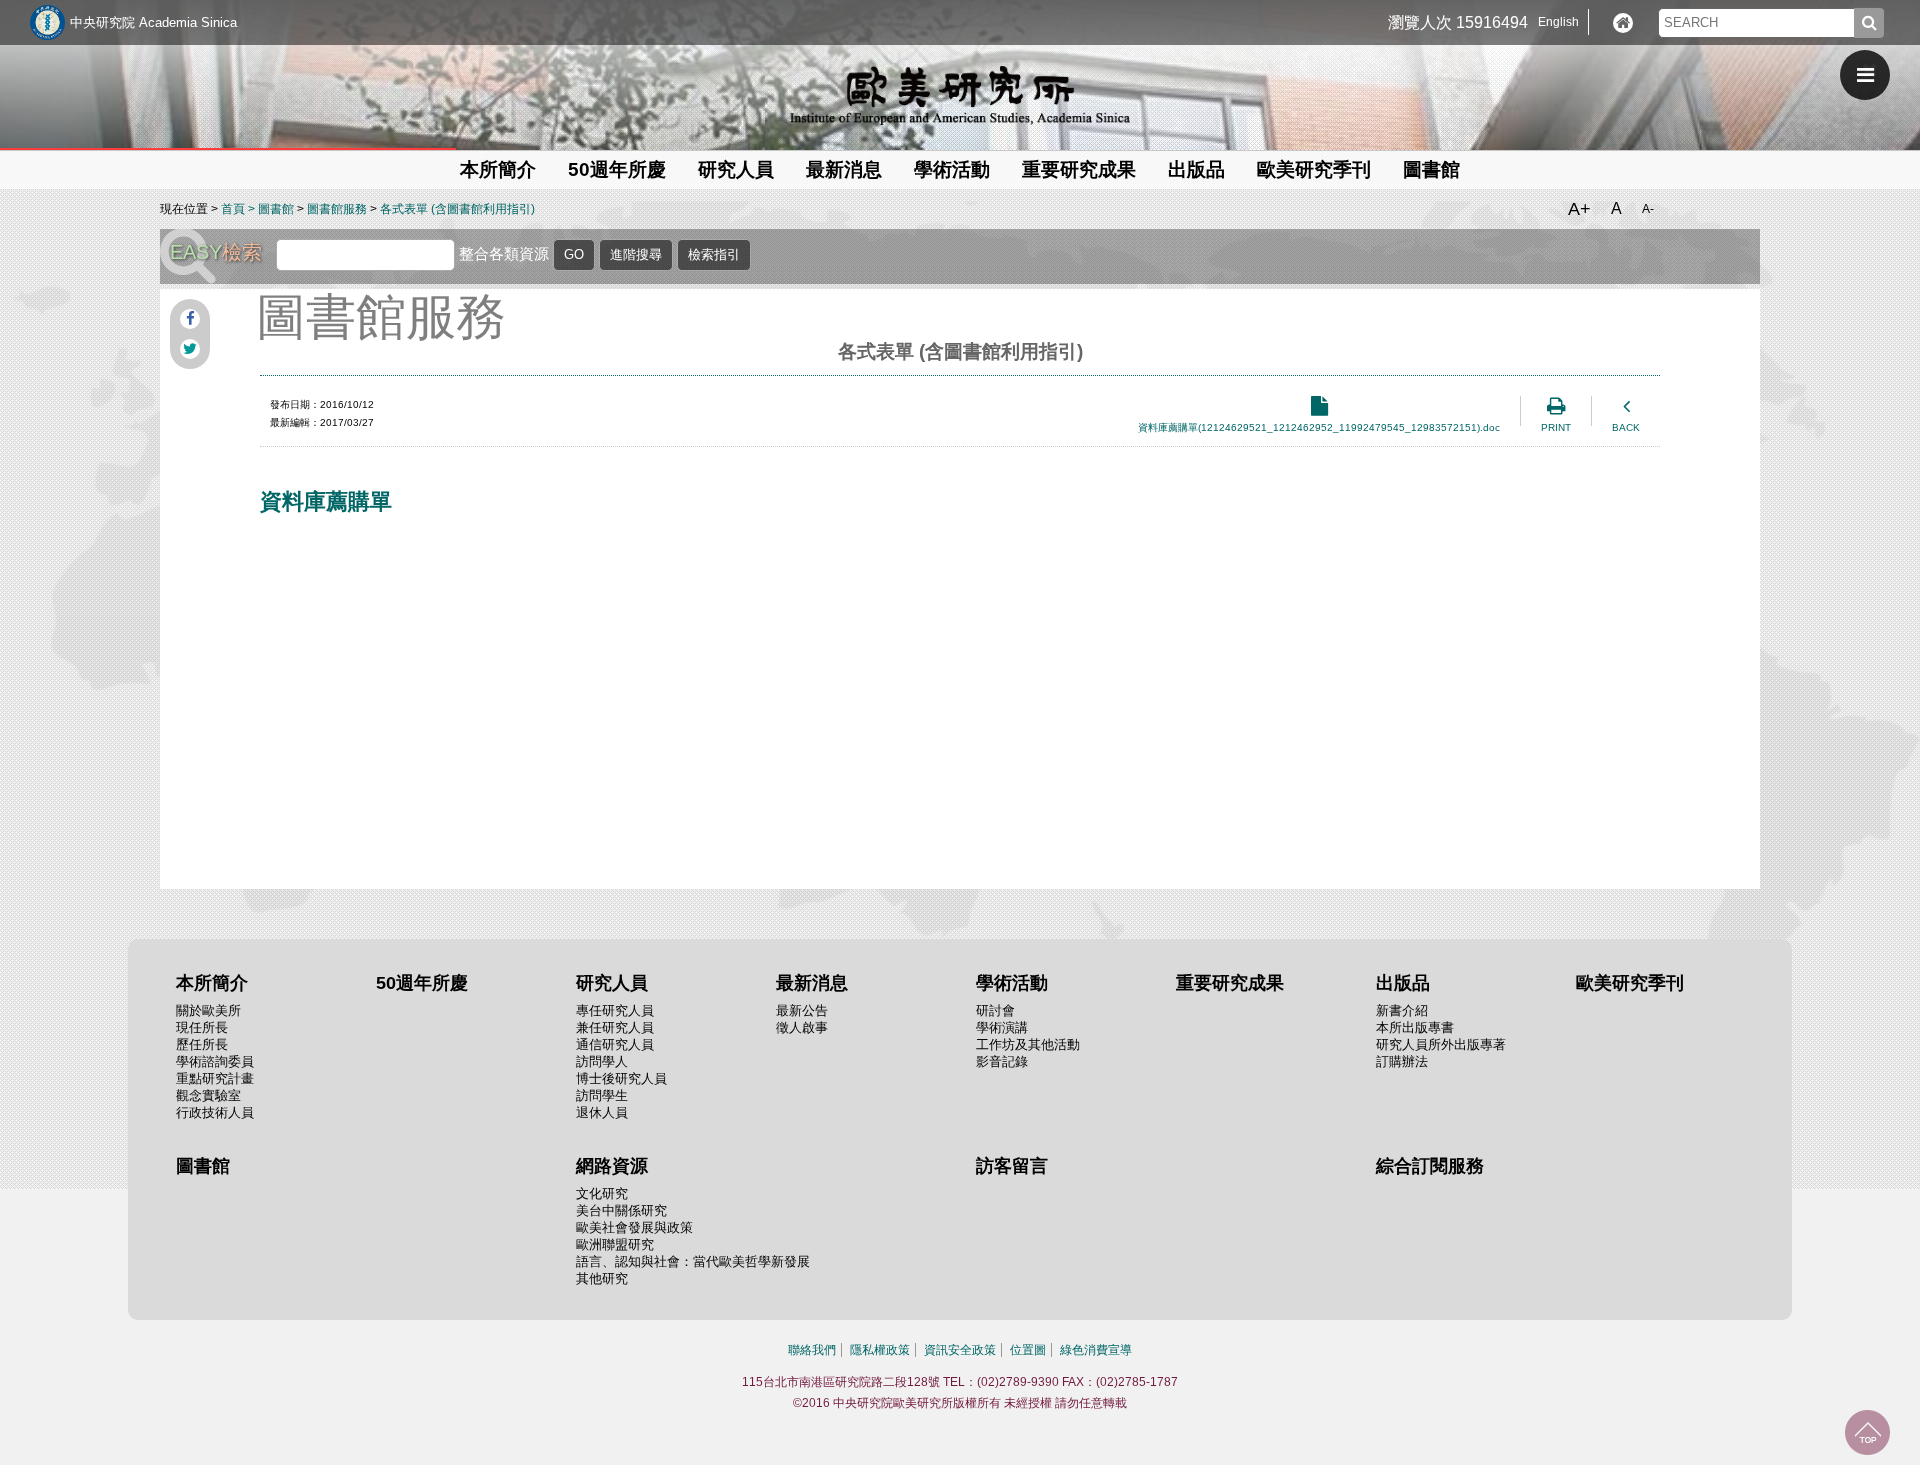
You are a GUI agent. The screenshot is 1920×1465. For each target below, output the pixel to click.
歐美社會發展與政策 (634, 1227)
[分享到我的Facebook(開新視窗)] (190, 319)
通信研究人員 (615, 1044)
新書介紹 (1402, 1010)
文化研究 (602, 1193)
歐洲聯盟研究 (615, 1244)
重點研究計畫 (215, 1078)
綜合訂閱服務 (1430, 1166)
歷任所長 (202, 1044)
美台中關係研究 (621, 1210)
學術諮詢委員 (215, 1061)
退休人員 (602, 1112)
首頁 (233, 209)
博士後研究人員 (621, 1078)
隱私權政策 (880, 1350)
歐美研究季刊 (1314, 169)
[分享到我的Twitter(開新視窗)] (190, 349)
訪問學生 (602, 1095)
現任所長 (202, 1027)
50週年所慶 (617, 169)
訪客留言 (1012, 1166)
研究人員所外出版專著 (1441, 1044)
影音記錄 (1002, 1061)
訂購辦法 (1402, 1061)
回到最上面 (1867, 1432)
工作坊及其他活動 (1028, 1044)
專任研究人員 (615, 1010)
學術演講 (1002, 1027)
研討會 (995, 1010)
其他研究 (602, 1278)
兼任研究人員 (615, 1027)
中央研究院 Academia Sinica (153, 22)
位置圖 (1028, 1350)
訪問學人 (602, 1061)
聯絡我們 (812, 1350)
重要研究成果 (1079, 169)
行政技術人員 (215, 1112)
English (1558, 22)
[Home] (1623, 23)
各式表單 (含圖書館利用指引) (457, 209)
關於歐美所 (208, 1010)
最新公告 (802, 1010)
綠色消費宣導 (1096, 1350)
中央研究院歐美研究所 (960, 95)
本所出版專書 (1415, 1027)
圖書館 (1431, 169)
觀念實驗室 (208, 1095)
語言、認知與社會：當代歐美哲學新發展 (693, 1261)
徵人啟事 (802, 1027)
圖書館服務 (337, 209)
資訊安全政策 (960, 1350)
